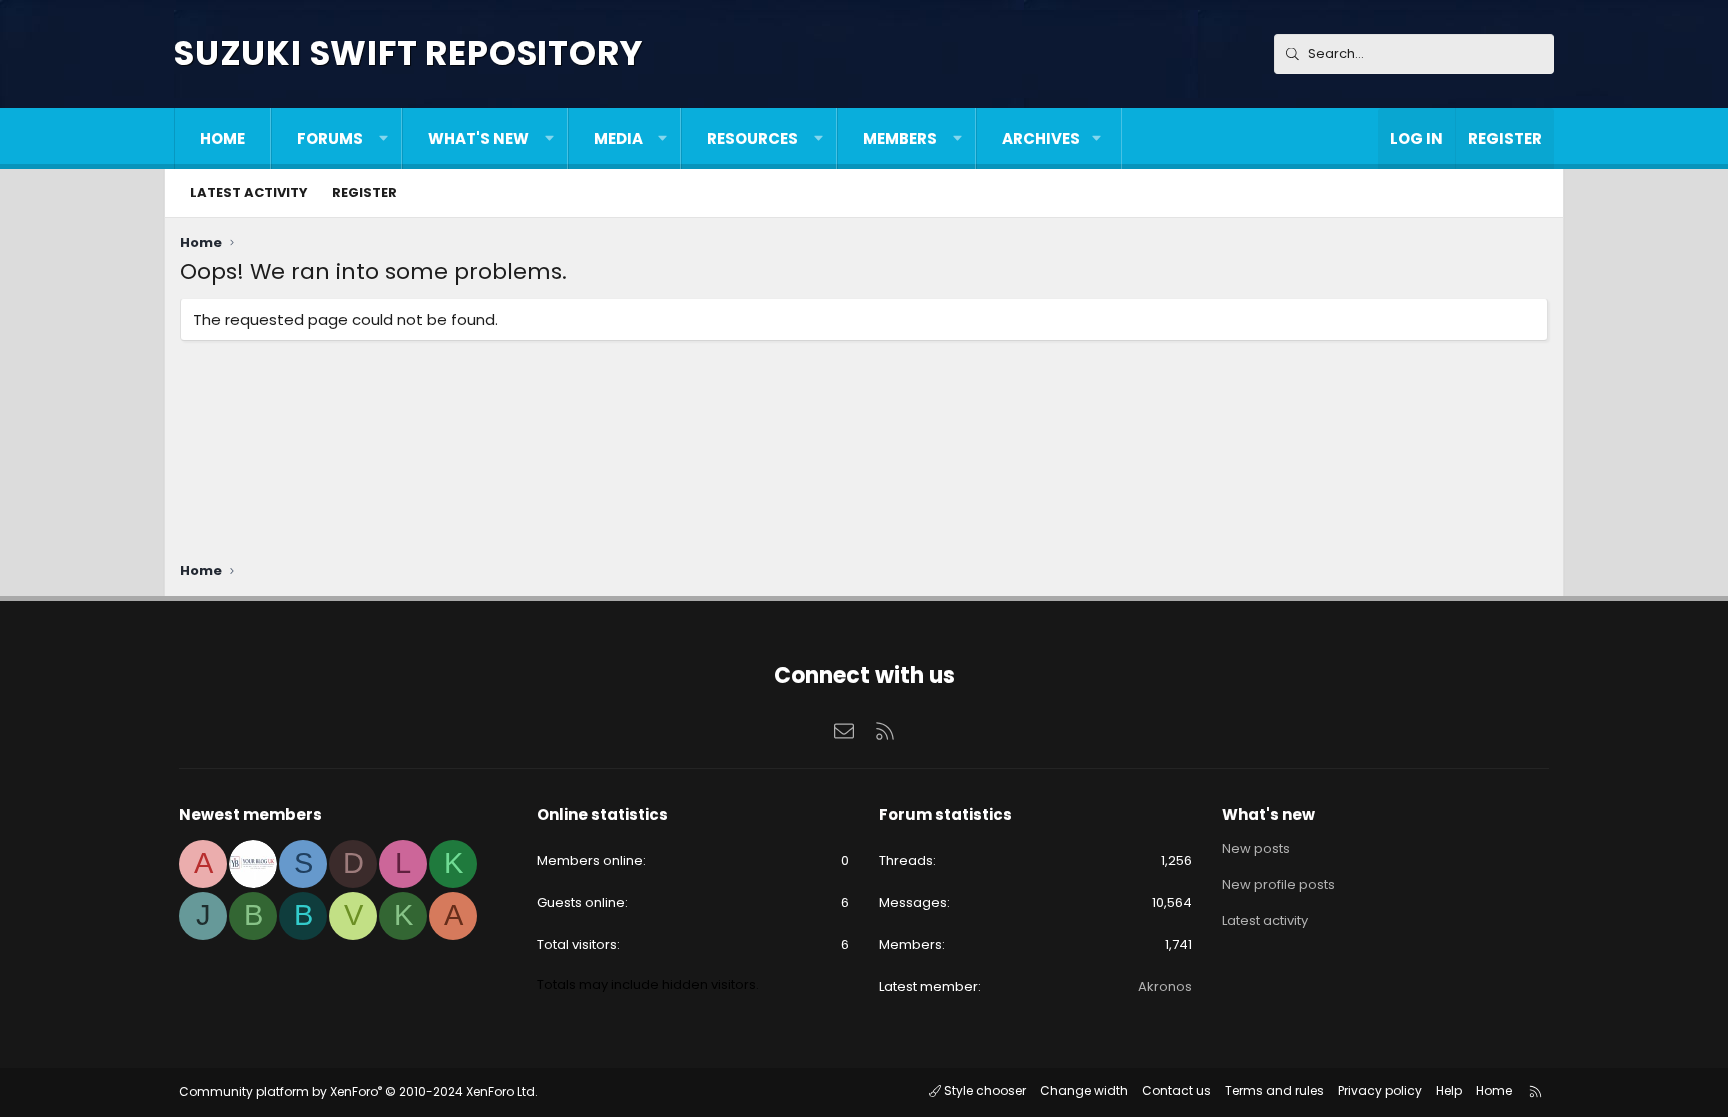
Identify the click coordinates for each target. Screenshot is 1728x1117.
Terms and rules (1274, 1090)
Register (364, 192)
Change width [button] (1084, 1090)
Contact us (1176, 1090)
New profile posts (1278, 884)
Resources (752, 138)
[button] (383, 138)
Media (618, 138)
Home (222, 138)
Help (1449, 1090)
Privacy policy (1380, 1090)
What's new (478, 138)
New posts (1256, 849)
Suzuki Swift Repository (408, 53)
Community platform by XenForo (358, 1091)
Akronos (1165, 986)
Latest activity (249, 192)
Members (900, 138)
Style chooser (983, 1090)
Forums (330, 138)
